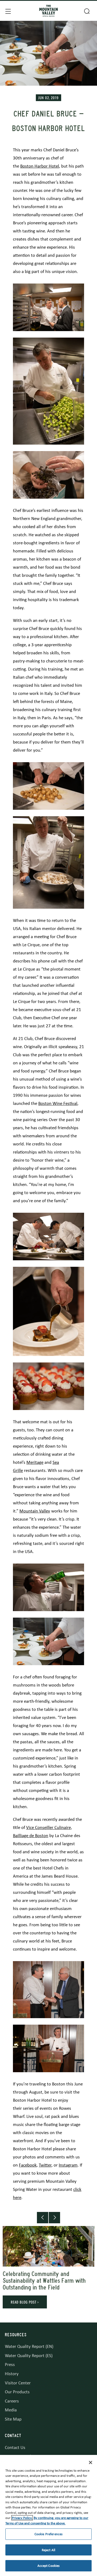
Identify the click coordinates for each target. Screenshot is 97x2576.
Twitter (45, 2165)
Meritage (35, 1462)
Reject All (48, 2550)
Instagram (68, 2165)
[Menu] (8, 11)
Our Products (17, 2392)
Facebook (28, 2165)
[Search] (86, 11)
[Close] (91, 2462)
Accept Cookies (49, 2566)
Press (10, 2365)
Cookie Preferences (48, 2534)
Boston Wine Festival (58, 1103)
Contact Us (15, 2447)
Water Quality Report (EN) (29, 2346)
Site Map (13, 2419)
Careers (12, 2401)
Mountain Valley (35, 1511)
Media (11, 2410)
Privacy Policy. (22, 2518)
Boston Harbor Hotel (40, 166)
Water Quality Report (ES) (29, 2356)
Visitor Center (18, 2383)
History (12, 2374)
